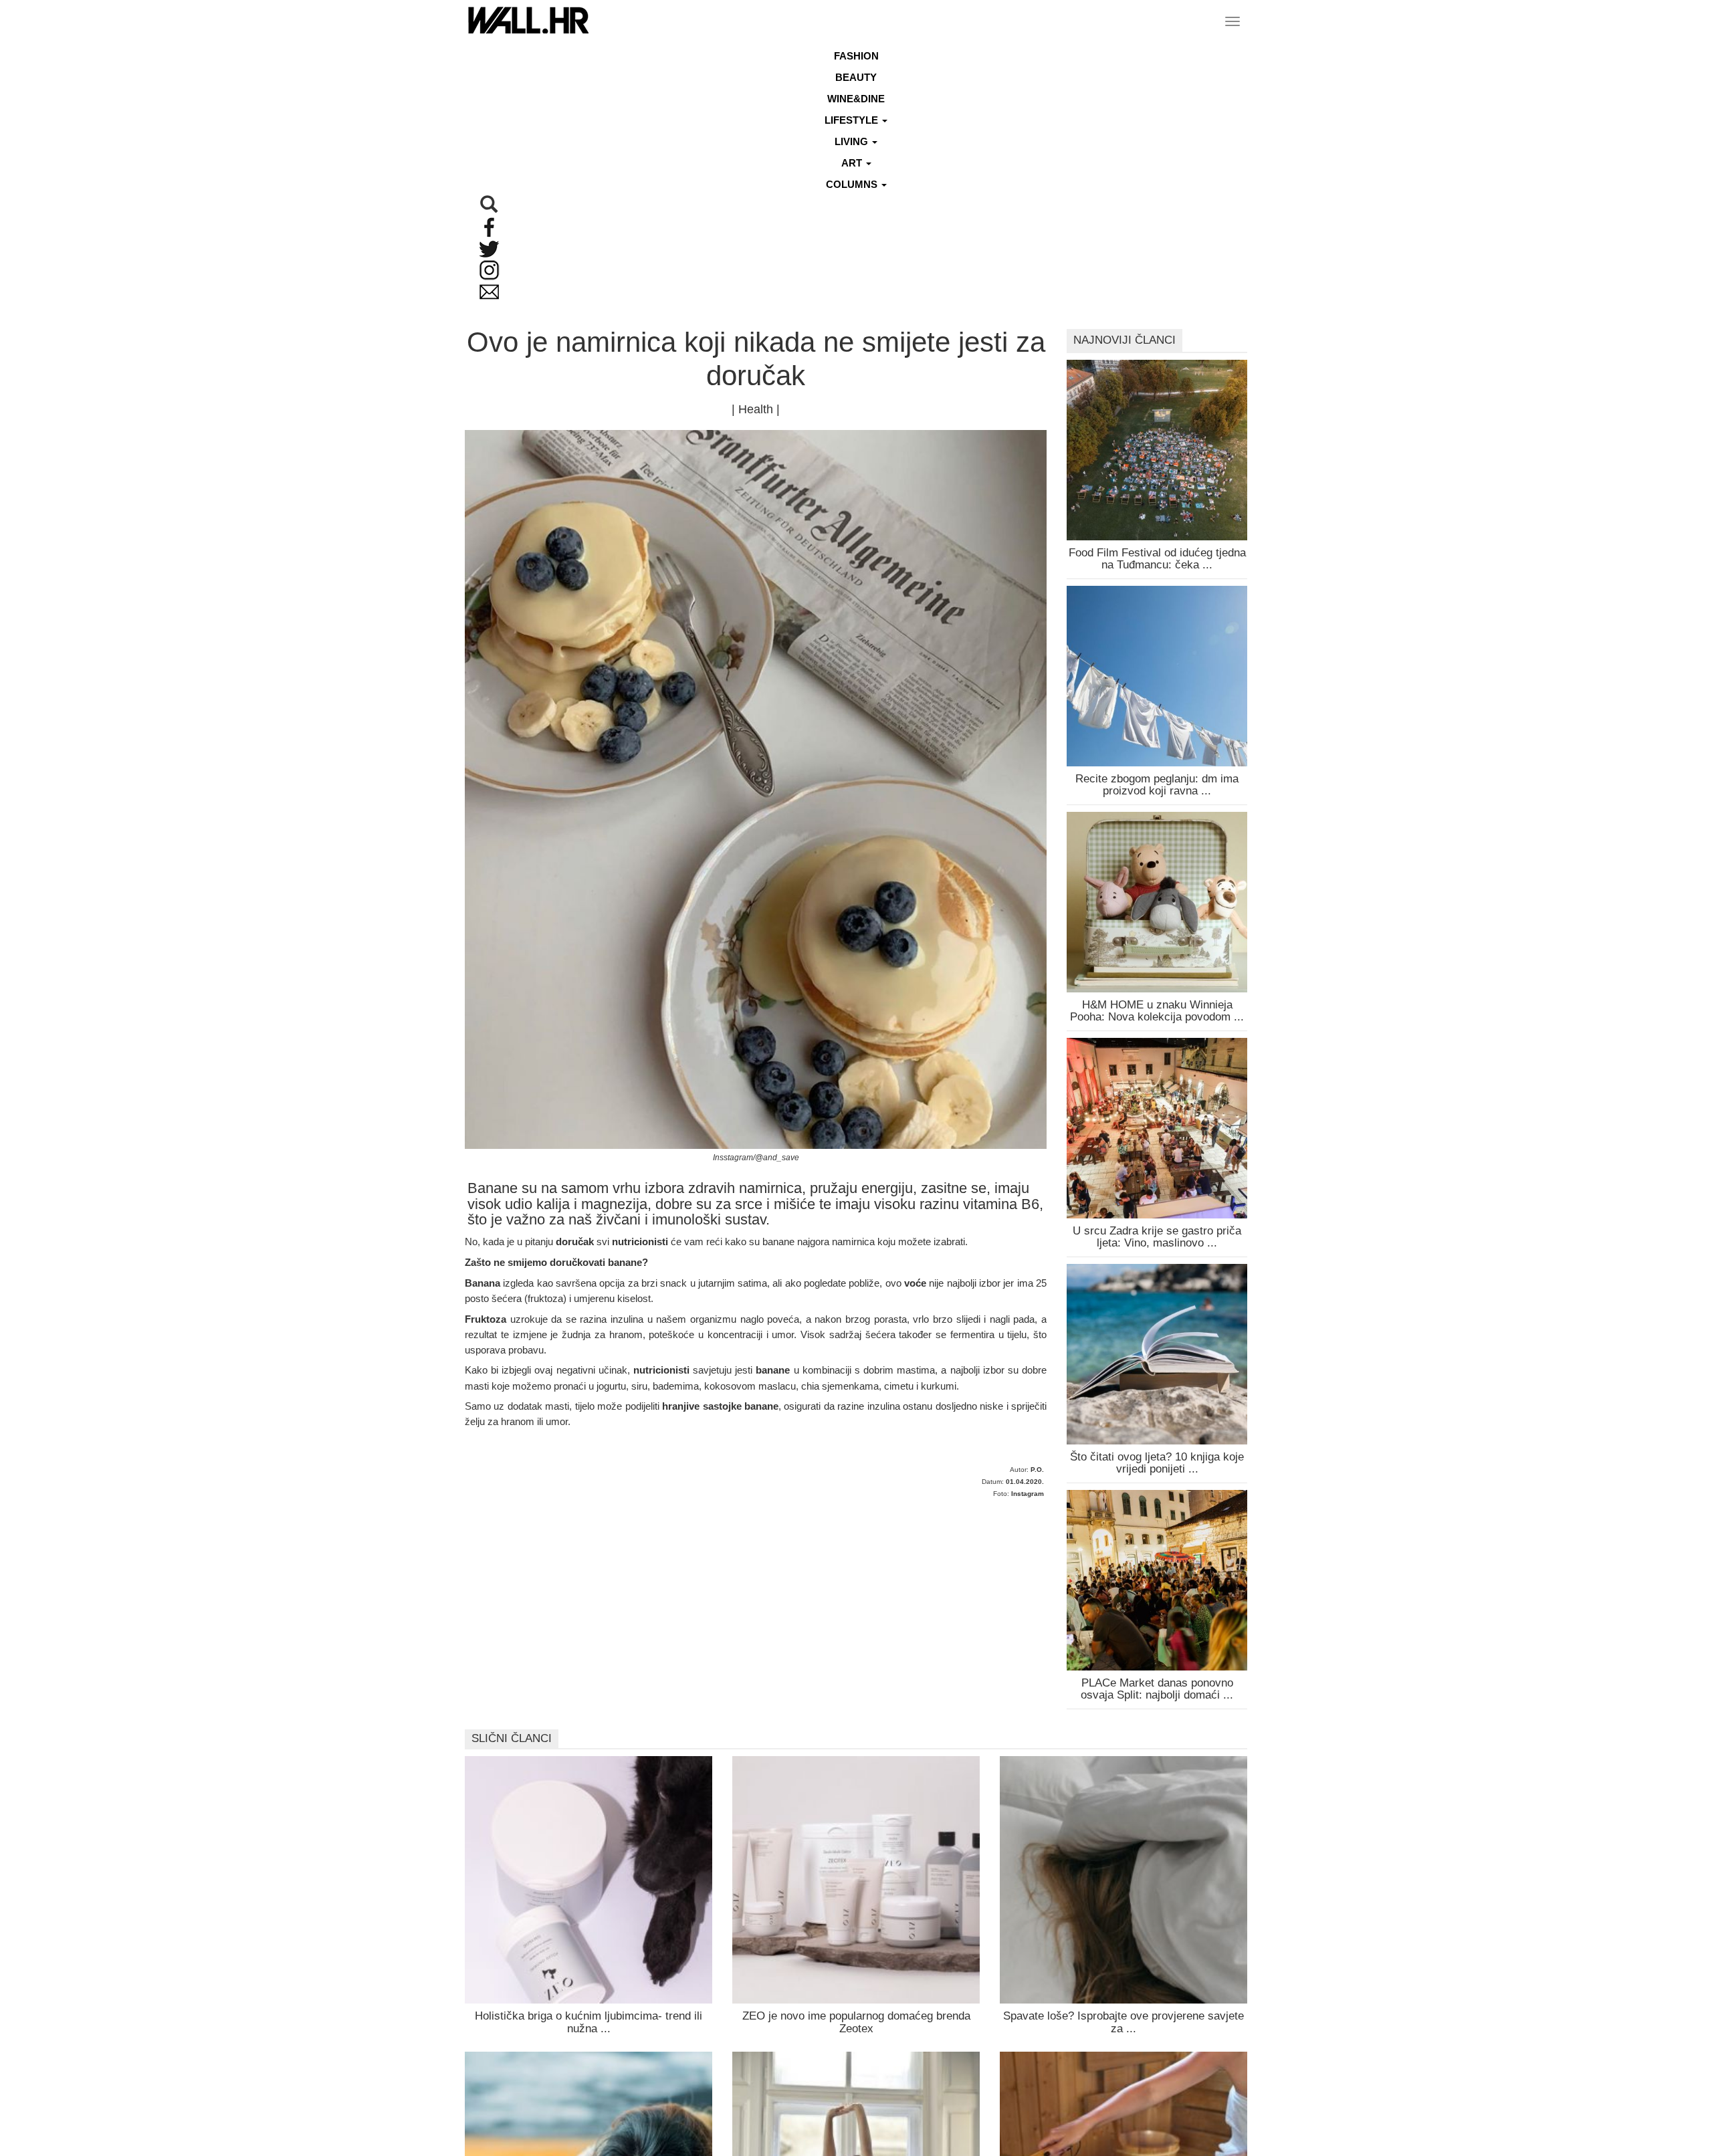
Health (756, 409)
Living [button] (853, 141)
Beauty (856, 77)
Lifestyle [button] (853, 120)
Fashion (856, 56)
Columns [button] (853, 184)
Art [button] (853, 163)
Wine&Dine (856, 99)
